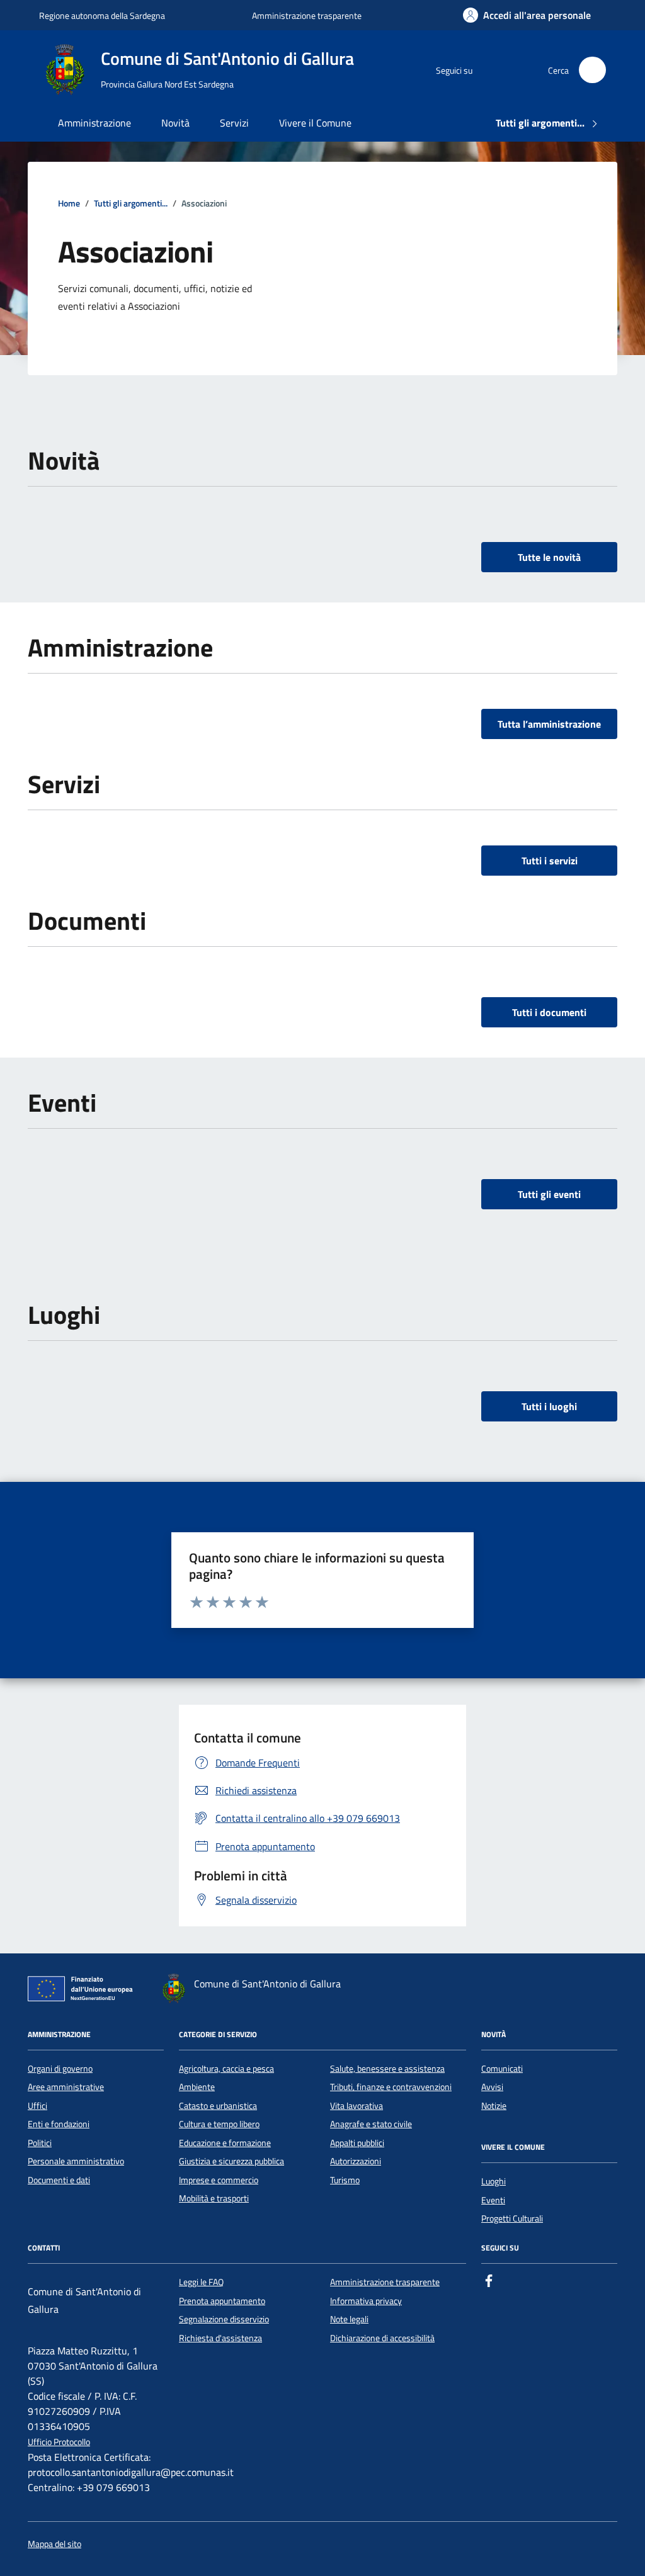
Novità (175, 123)
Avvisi (492, 2087)
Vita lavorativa (357, 2106)
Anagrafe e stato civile (371, 2124)
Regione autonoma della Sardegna (102, 15)
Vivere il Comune (315, 123)
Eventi (493, 2200)
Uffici (37, 2106)
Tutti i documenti (549, 1012)
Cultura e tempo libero (219, 2124)
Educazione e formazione (225, 2143)
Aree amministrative (66, 2087)
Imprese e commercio (219, 2180)
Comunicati (502, 2069)
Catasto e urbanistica (218, 2106)
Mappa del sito (54, 2544)
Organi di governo (60, 2069)
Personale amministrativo (76, 2161)
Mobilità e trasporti (214, 2198)
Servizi (234, 123)
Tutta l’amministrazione (549, 724)
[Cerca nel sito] (592, 70)
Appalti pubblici (357, 2143)
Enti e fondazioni (59, 2124)
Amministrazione (94, 123)
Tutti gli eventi (549, 1194)
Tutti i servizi (550, 861)
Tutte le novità (549, 557)
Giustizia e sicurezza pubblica (231, 2161)
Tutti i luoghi (549, 1406)
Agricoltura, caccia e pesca (226, 2069)
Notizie (494, 2106)
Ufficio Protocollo (59, 2442)
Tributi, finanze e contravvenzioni (391, 2087)
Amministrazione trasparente (307, 15)
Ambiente (197, 2087)
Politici (40, 2143)
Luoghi (494, 2181)
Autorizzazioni (356, 2161)
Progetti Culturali (512, 2218)
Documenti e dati (59, 2180)
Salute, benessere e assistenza (387, 2069)
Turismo (345, 2180)
